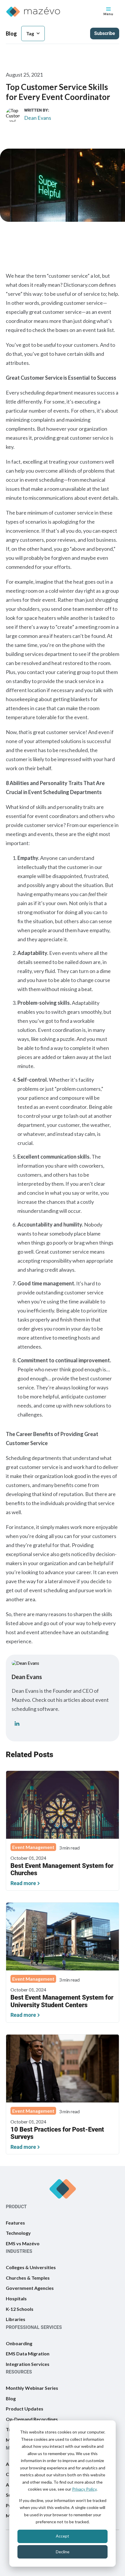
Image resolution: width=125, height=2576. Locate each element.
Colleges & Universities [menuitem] (31, 2267)
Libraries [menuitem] (16, 2319)
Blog (11, 34)
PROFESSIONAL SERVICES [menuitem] (34, 2327)
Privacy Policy (84, 2489)
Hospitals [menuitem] (16, 2298)
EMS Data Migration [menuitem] (28, 2354)
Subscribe (105, 33)
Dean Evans (38, 118)
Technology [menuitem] (18, 2233)
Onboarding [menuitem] (19, 2343)
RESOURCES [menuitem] (19, 2372)
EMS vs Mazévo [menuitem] (23, 2243)
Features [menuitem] (15, 2222)
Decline (63, 2552)
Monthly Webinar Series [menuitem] (32, 2388)
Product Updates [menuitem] (25, 2409)
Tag (30, 33)
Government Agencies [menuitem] (30, 2288)
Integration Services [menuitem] (28, 2364)
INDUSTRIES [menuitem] (19, 2251)
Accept (63, 2536)
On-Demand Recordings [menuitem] (32, 2419)
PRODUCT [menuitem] (16, 2206)
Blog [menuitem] (11, 2398)
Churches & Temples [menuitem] (28, 2278)
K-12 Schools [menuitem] (20, 2309)
